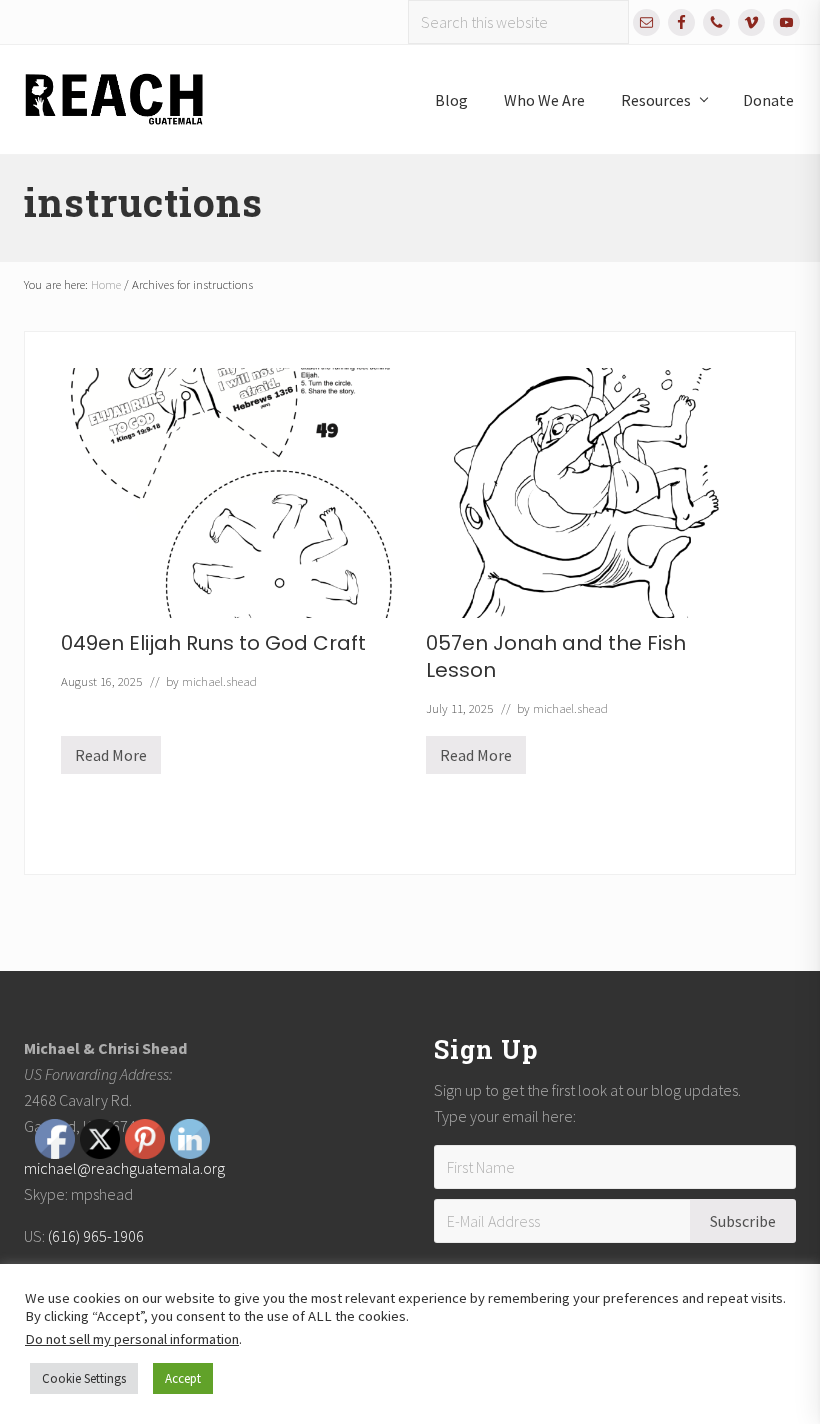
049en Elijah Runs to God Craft (213, 643)
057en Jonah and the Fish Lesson (556, 656)
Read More (111, 759)
